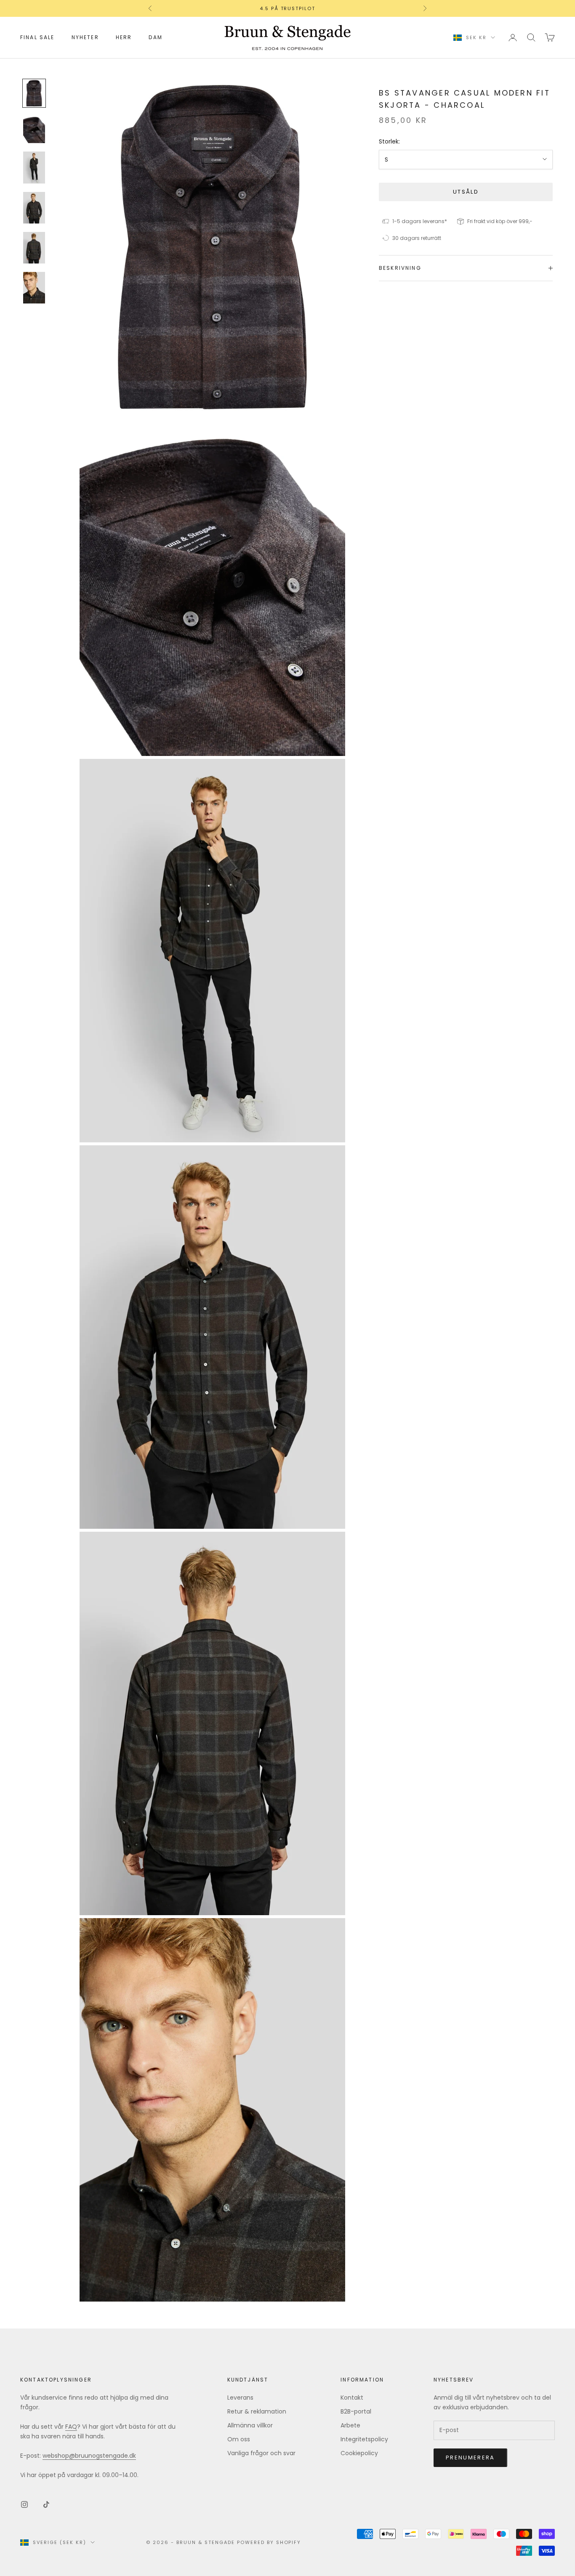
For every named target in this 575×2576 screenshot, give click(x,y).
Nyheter (85, 37)
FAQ (71, 2427)
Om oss (239, 2439)
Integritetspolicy (364, 2439)
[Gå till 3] (34, 167)
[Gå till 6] (34, 288)
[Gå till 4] (34, 208)
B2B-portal (356, 2411)
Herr (124, 37)
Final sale (37, 37)
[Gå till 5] (34, 248)
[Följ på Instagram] (24, 2504)
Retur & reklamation (257, 2411)
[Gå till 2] (34, 129)
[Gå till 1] (34, 93)
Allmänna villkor (250, 2425)
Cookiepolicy (359, 2453)
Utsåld (466, 192)
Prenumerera (470, 2458)
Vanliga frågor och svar (261, 2453)
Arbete (350, 2425)
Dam (155, 37)
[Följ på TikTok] (46, 2504)
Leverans (240, 2398)
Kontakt (352, 2398)
